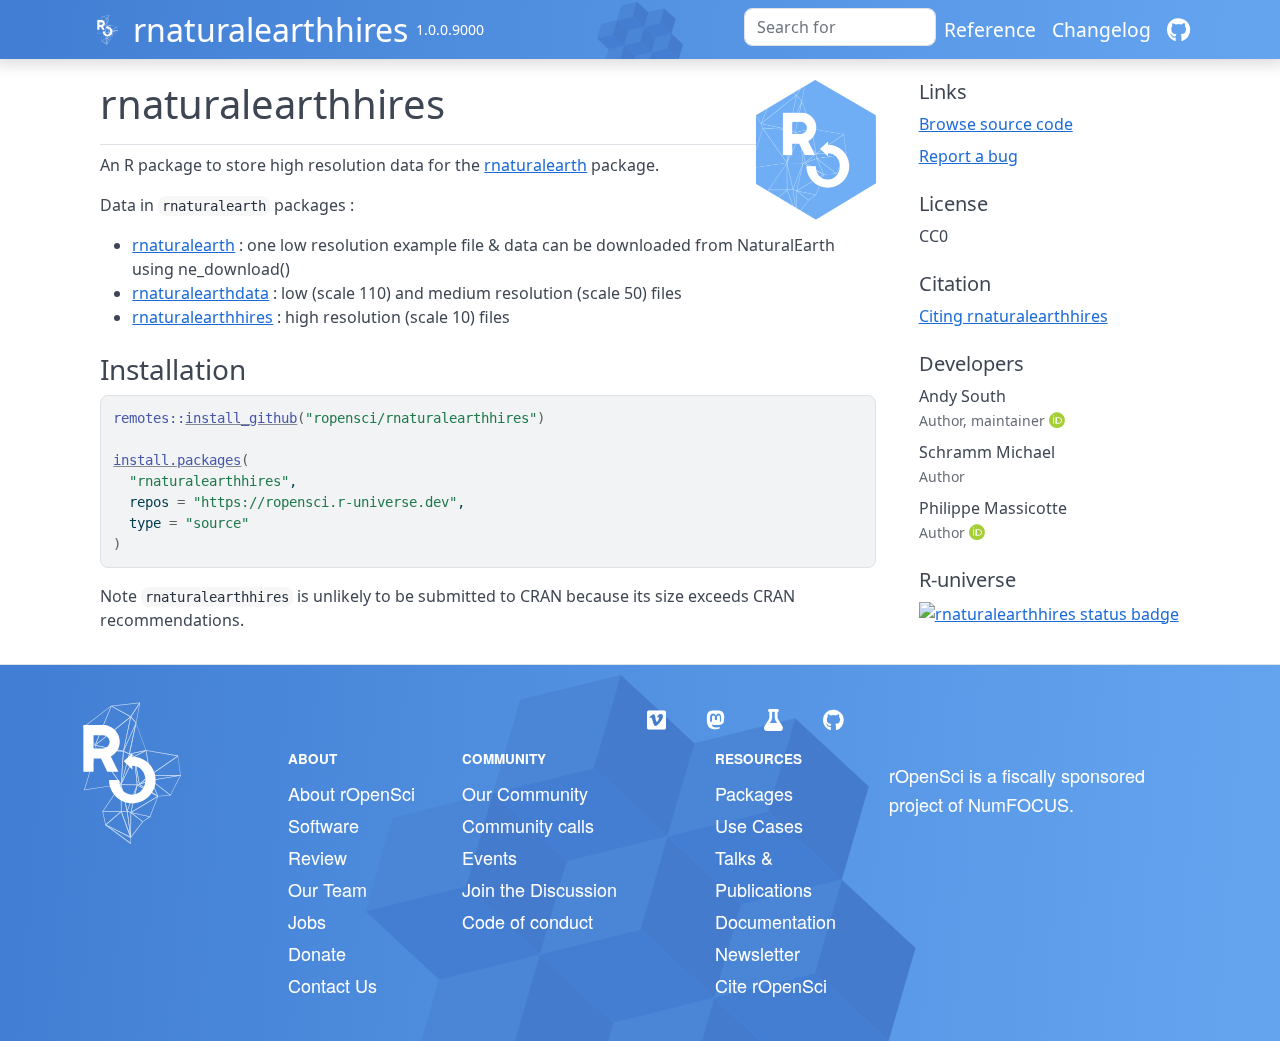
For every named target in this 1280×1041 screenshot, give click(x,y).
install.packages (177, 460)
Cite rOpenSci (771, 985)
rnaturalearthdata (200, 293)
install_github (241, 418)
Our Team (327, 889)
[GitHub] (1178, 29)
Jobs (307, 921)
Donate (317, 953)
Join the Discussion (539, 889)
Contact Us (332, 985)
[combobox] (840, 27)
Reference (990, 29)
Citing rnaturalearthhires (1013, 316)
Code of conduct (527, 921)
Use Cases (759, 825)
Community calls (528, 825)
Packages (754, 793)
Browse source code (996, 124)
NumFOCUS (1018, 804)
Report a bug (968, 156)
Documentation (775, 921)
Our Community (525, 793)
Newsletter (757, 953)
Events (489, 857)
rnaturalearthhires (270, 29)
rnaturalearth (535, 165)
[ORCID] (1059, 420)
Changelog (1101, 29)
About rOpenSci (351, 793)
